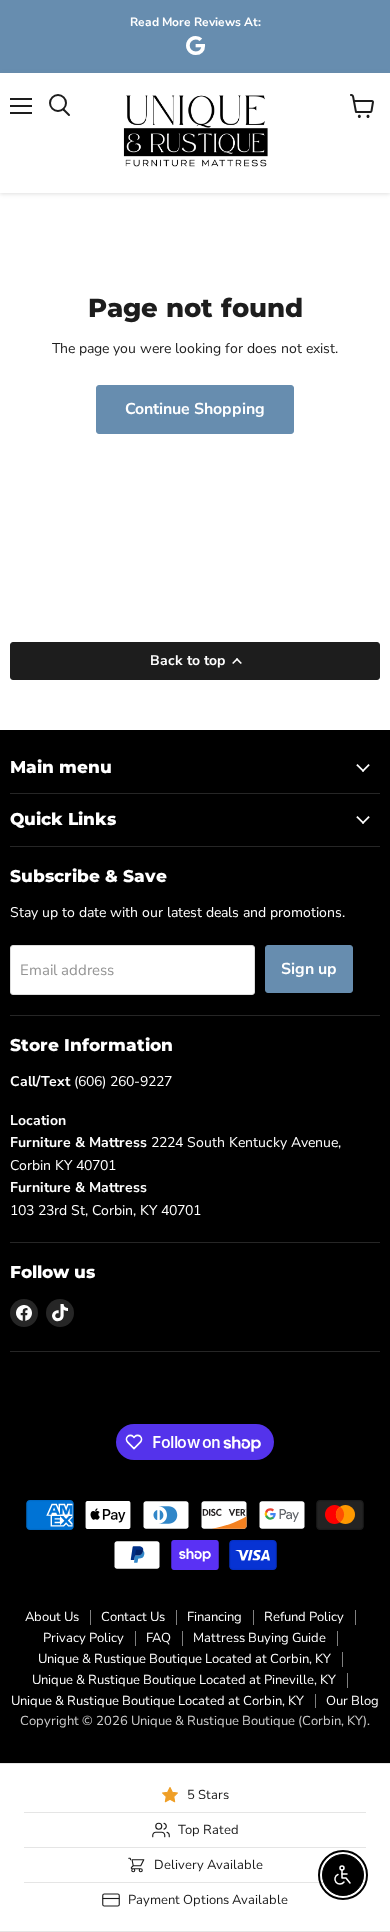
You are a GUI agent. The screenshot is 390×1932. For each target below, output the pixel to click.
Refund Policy (304, 1617)
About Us (52, 1617)
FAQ (158, 1638)
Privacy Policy (83, 1638)
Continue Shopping (195, 409)
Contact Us (133, 1617)
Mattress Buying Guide (259, 1638)
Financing (214, 1617)
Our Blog (352, 1701)
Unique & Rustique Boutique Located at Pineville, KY (184, 1680)
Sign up (309, 969)
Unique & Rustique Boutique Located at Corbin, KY (184, 1659)
